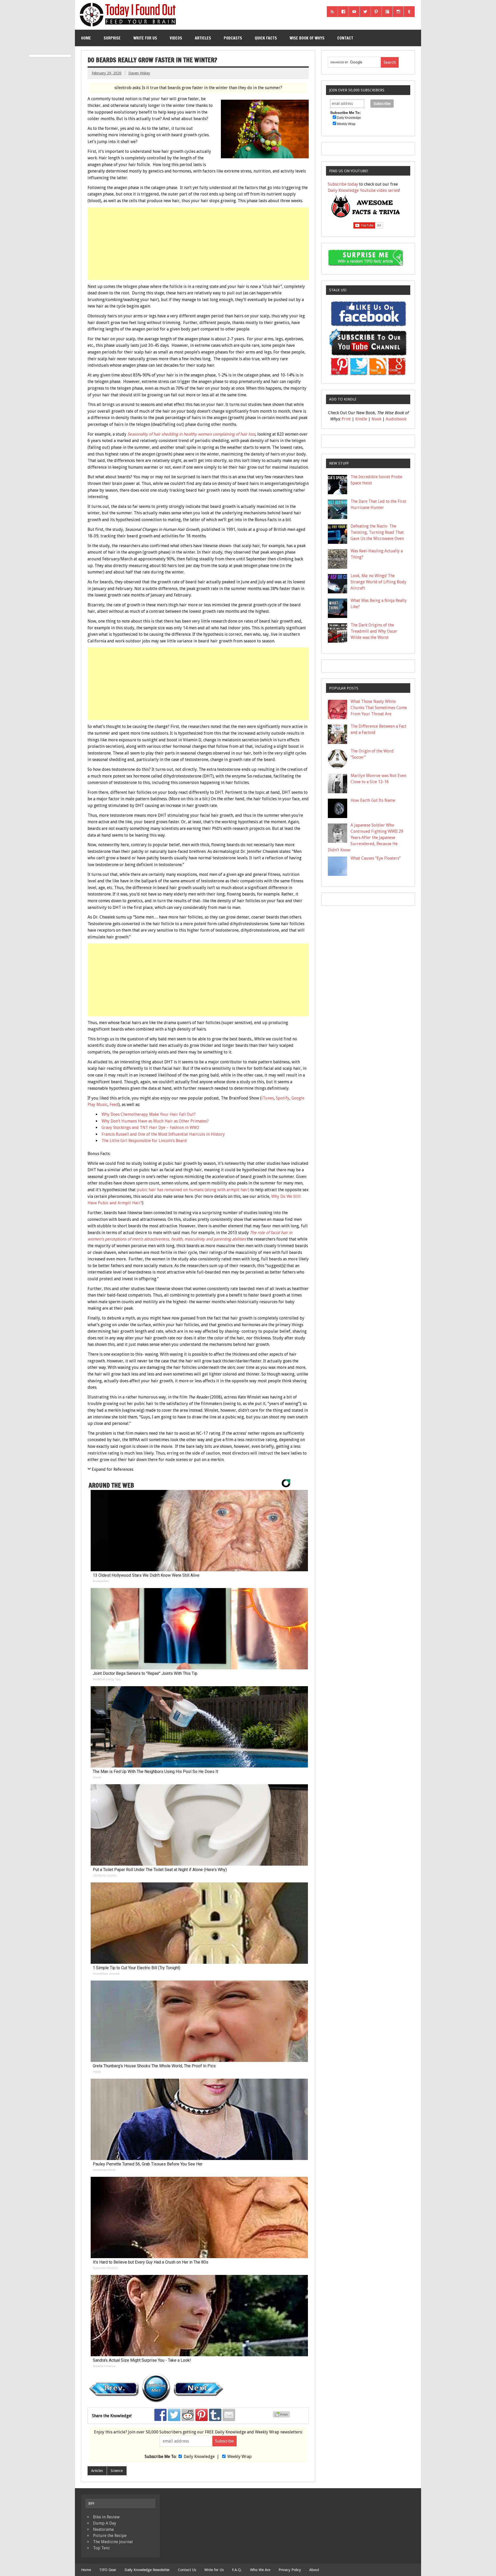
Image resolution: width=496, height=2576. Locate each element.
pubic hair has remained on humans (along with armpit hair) (193, 1190)
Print (346, 419)
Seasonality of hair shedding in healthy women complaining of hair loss (191, 434)
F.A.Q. (237, 2570)
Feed (114, 1105)
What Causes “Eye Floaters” (376, 858)
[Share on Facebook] (160, 2415)
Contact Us (187, 2570)
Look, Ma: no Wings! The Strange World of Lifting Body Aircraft (378, 582)
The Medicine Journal (113, 2542)
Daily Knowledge (199, 2457)
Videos (176, 38)
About (314, 2570)
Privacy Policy (290, 2570)
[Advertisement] (199, 244)
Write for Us (145, 38)
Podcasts (233, 38)
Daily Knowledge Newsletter (147, 2570)
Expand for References (113, 1469)
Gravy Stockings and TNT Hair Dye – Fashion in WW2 (150, 1128)
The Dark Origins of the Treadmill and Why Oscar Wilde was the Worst (374, 631)
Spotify (283, 1098)
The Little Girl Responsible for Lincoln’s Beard (144, 1141)
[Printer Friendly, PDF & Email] (282, 2416)
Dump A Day (105, 2523)
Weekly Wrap (239, 2457)
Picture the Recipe (110, 2536)
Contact (345, 38)
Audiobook (396, 419)
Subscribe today (343, 184)
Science (117, 2471)
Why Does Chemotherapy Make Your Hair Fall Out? (149, 1114)
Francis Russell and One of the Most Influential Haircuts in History (163, 1134)
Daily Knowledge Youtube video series (363, 190)
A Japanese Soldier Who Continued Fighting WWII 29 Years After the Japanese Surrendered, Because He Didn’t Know (366, 838)
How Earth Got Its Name (373, 800)
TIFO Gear (108, 2570)
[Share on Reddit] (188, 2415)
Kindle (361, 419)
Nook (376, 419)
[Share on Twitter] (174, 2415)
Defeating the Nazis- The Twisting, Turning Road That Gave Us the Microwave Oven (377, 532)
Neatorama (103, 2529)
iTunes (268, 1098)
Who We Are (260, 2570)
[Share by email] (229, 2415)
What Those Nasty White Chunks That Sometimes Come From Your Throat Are (379, 708)
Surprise (112, 38)
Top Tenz (101, 2548)
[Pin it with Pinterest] (202, 2415)
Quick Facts (266, 38)
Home (86, 38)
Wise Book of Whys (307, 38)
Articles (203, 38)
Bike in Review (106, 2517)
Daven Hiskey (139, 73)
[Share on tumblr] (215, 2415)
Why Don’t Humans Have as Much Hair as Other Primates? (155, 1121)
